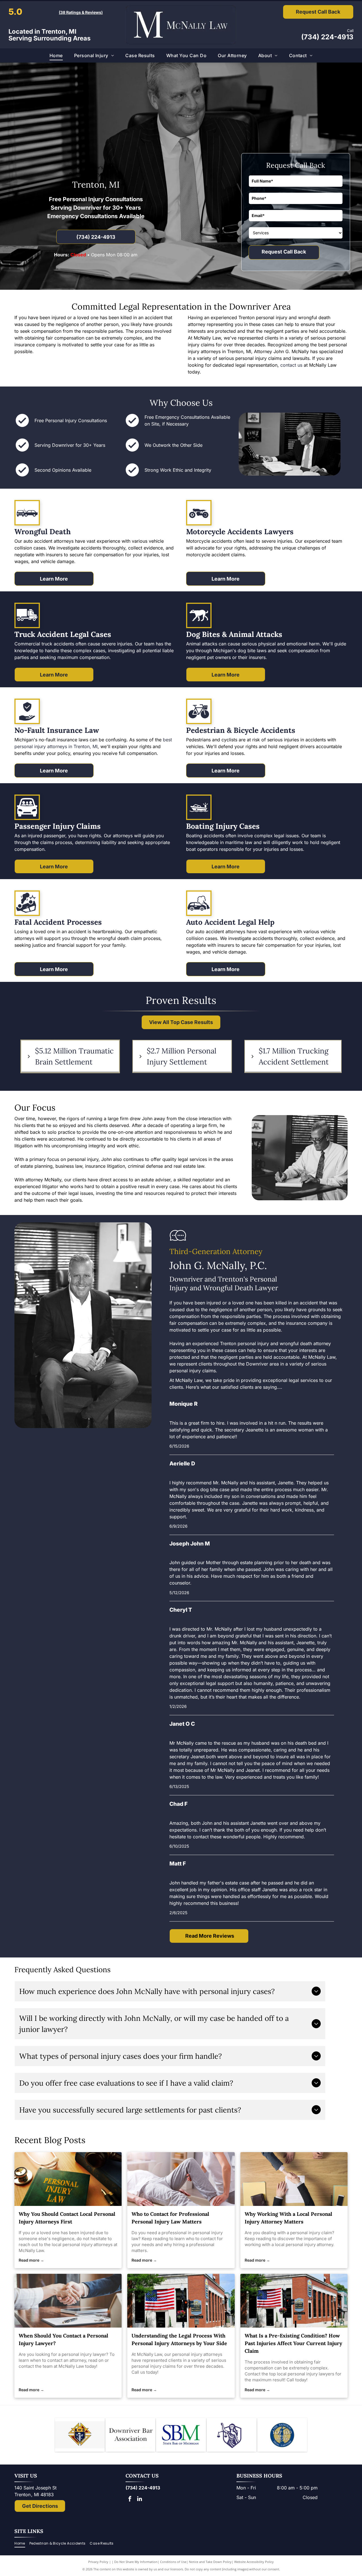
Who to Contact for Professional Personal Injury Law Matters (170, 2218)
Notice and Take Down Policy (210, 2562)
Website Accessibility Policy (254, 2562)
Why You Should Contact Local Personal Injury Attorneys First (67, 2218)
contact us (291, 365)
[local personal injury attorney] (294, 2179)
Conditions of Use (173, 2562)
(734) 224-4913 (327, 37)
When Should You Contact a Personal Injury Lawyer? (63, 2339)
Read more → (31, 2260)
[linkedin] (140, 2499)
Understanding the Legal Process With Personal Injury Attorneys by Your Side (179, 2339)
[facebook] (130, 2499)
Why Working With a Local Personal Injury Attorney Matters (288, 2218)
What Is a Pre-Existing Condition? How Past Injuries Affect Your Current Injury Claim (293, 2343)
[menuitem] (56, 55)
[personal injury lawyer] (68, 2301)
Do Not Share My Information (136, 2562)
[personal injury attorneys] (181, 2301)
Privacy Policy (98, 2562)
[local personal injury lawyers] (294, 2301)
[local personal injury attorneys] (68, 2179)
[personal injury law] (181, 2179)
